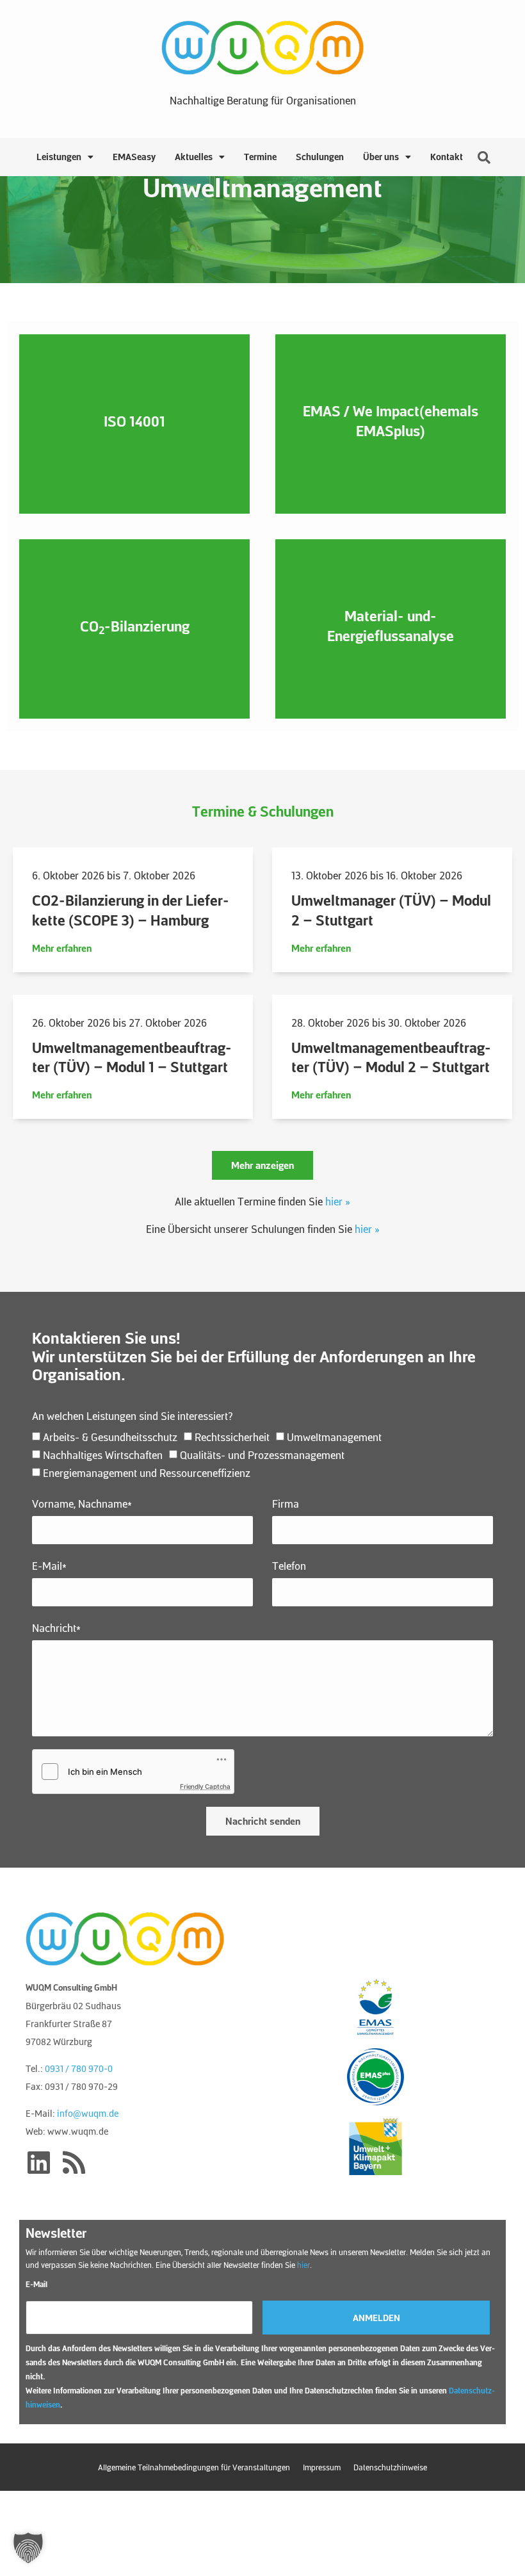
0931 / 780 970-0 (79, 2068)
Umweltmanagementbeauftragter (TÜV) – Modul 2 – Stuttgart (391, 1057)
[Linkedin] (38, 2162)
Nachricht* (56, 1628)
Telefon (289, 1566)
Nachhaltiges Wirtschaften (103, 1455)
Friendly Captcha (205, 1786)
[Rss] (74, 2162)
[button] (262, 1165)
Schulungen (320, 157)
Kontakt (447, 157)
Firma (286, 1504)
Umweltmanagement (334, 1437)
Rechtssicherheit (232, 1437)
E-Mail (36, 2284)
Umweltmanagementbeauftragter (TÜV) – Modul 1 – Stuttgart (132, 1057)
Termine (260, 157)
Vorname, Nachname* (82, 1504)
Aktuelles (194, 157)
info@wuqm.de (88, 2113)
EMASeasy (134, 157)
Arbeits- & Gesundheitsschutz (110, 1437)
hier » (338, 1201)
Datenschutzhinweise (390, 2467)
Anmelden (376, 2318)
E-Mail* (49, 1566)
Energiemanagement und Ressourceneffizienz (147, 1473)
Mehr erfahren (62, 948)
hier (303, 2265)
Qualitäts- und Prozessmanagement (262, 1455)
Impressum (322, 2467)
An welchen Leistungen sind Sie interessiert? (133, 1416)
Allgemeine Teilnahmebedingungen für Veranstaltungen (194, 2467)
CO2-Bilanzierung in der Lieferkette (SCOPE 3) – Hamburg (131, 910)
